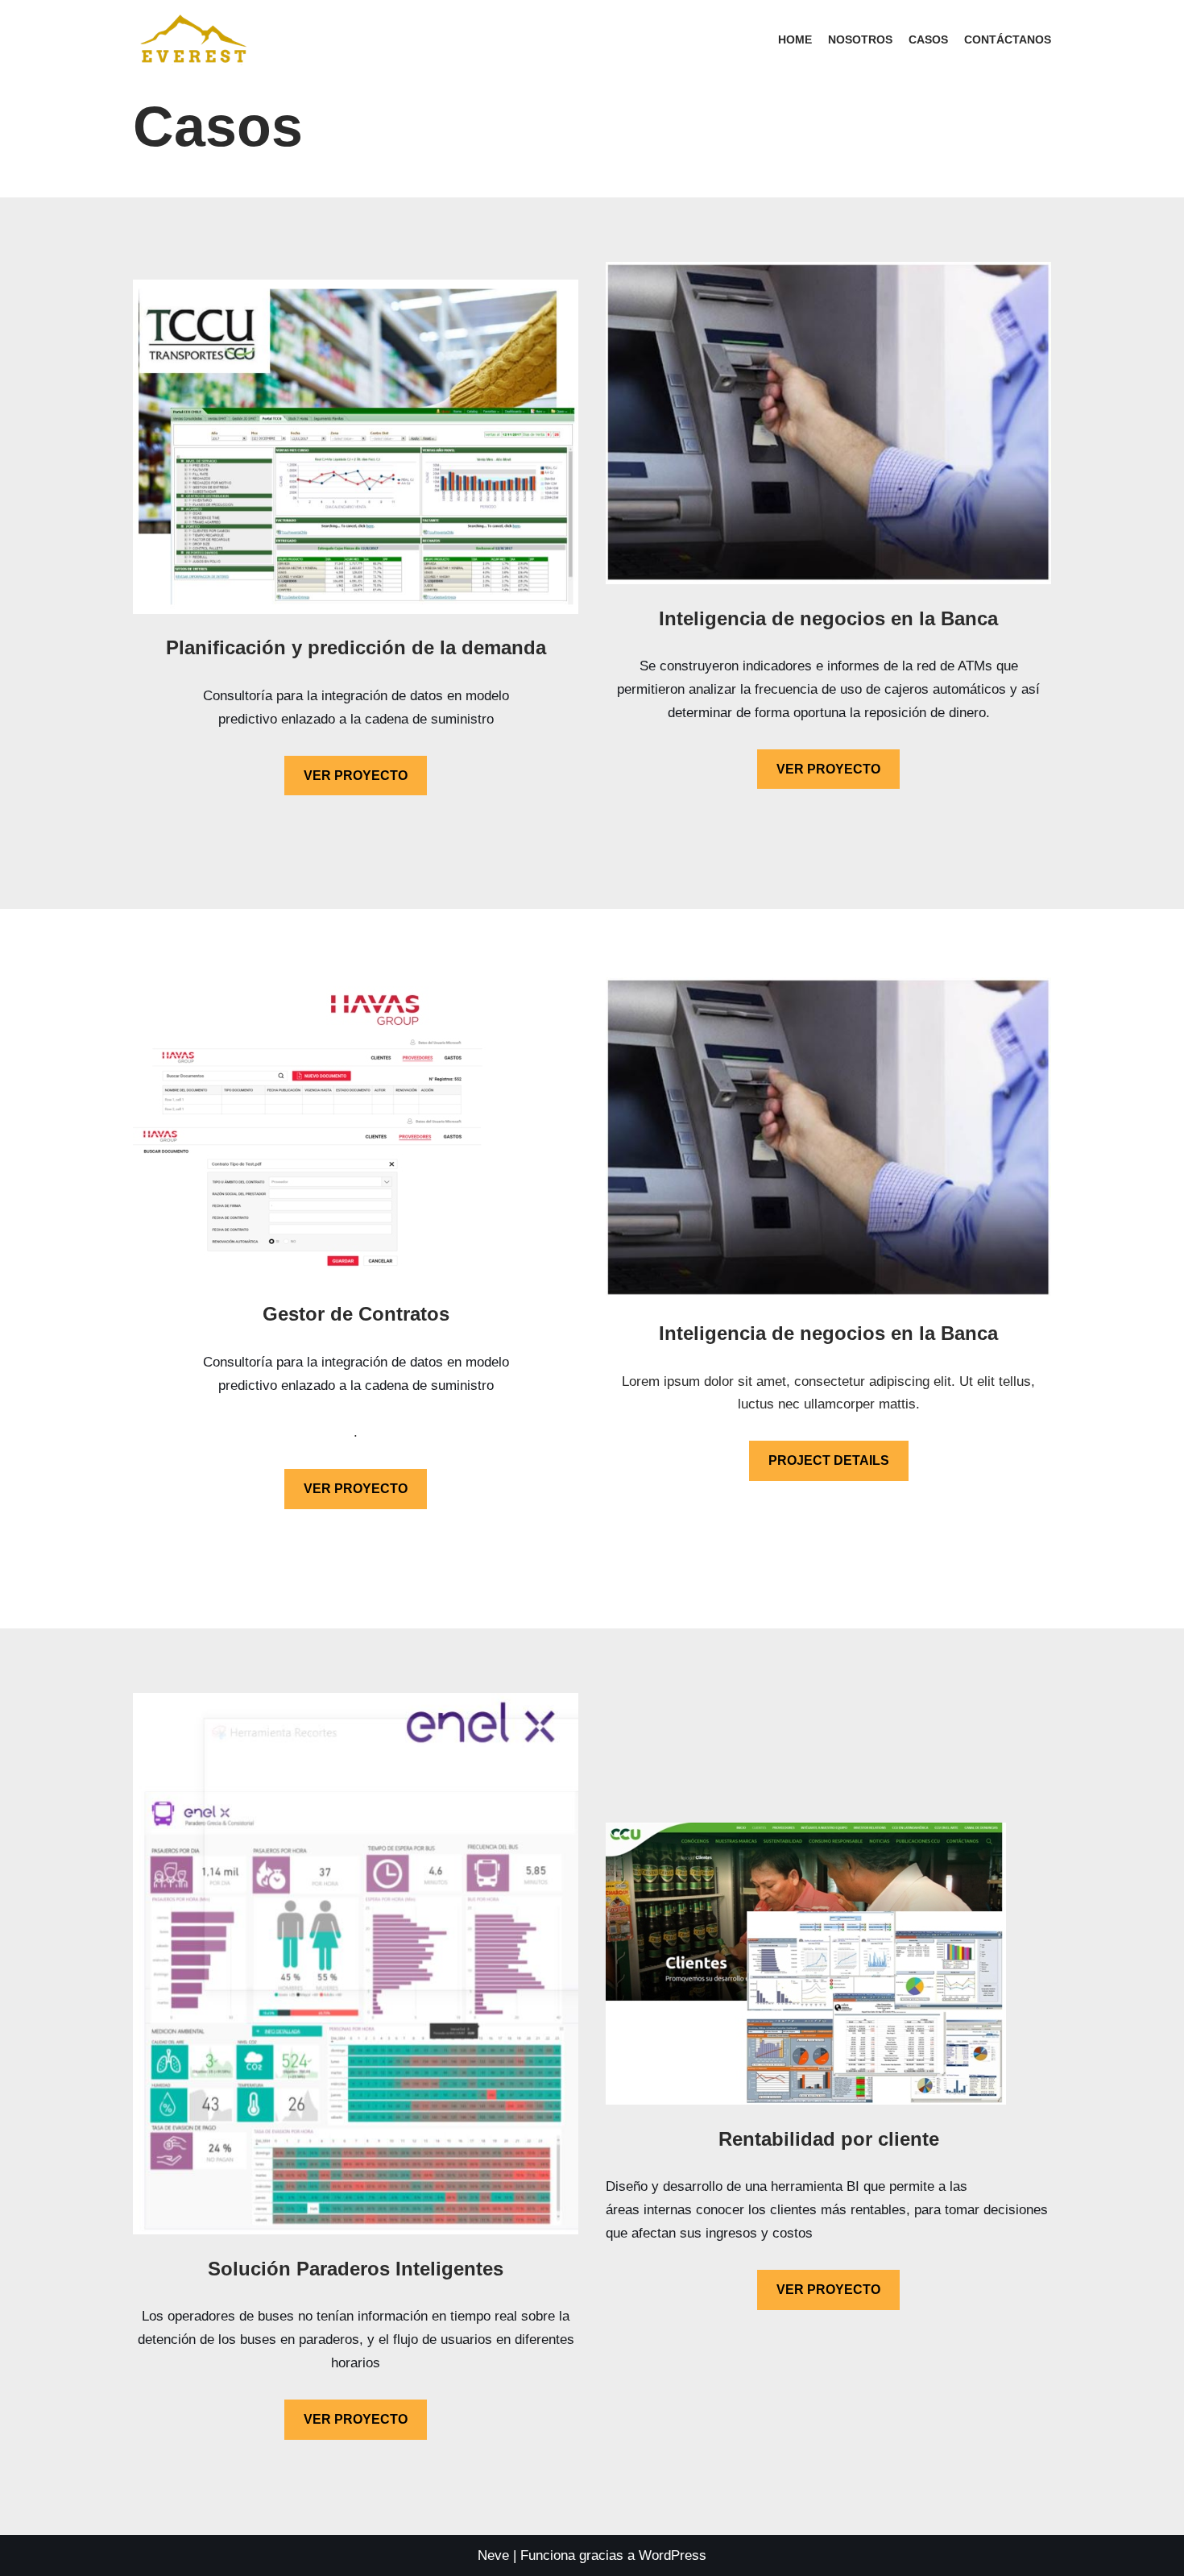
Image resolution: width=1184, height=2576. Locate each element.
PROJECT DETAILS (829, 1460)
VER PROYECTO (356, 776)
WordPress (673, 2555)
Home (795, 40)
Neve (493, 2555)
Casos (928, 40)
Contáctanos (1008, 40)
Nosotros (860, 40)
